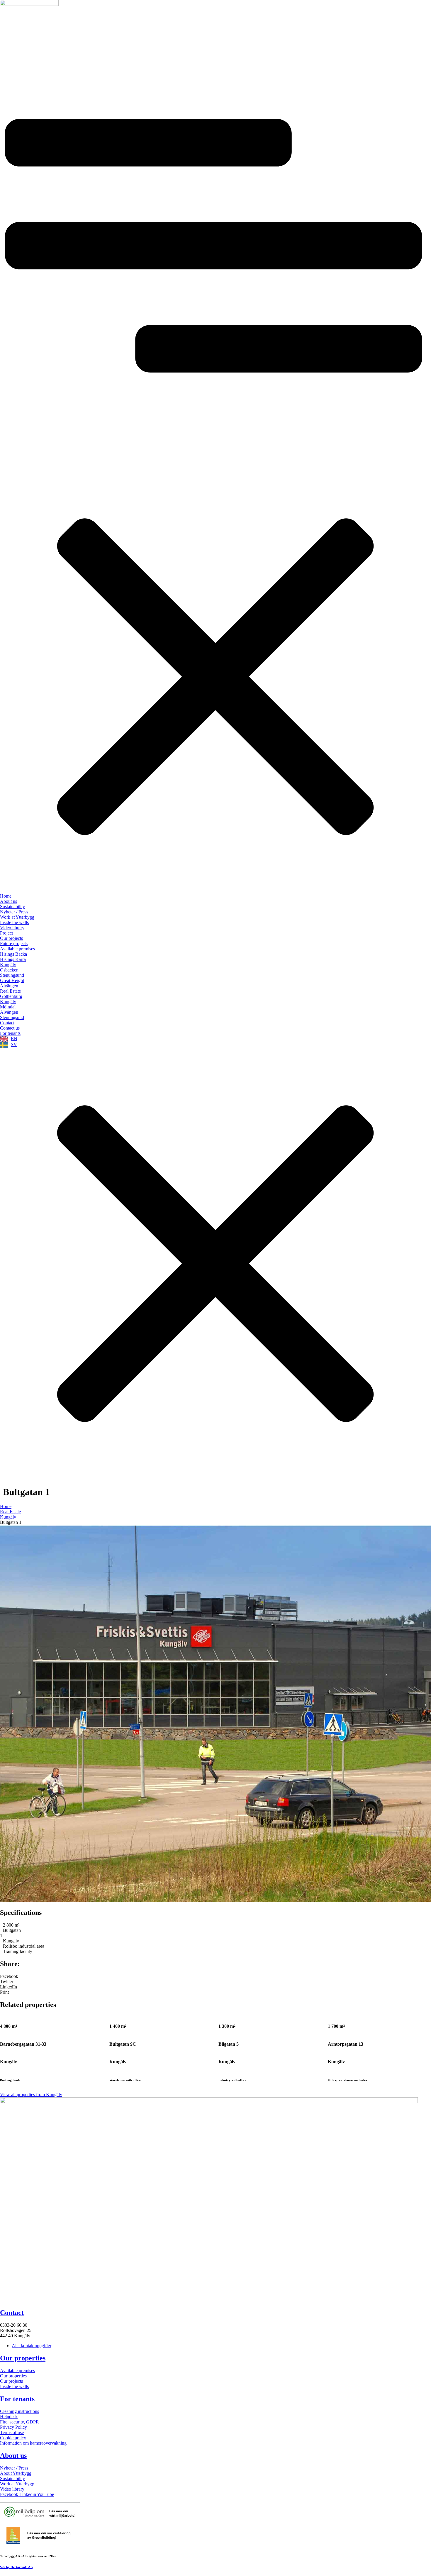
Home (6, 1506)
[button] (215, 1976)
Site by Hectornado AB (16, 2567)
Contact (12, 2313)
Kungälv (8, 1517)
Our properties (23, 2358)
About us (13, 2455)
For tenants (17, 2399)
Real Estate (10, 1512)
